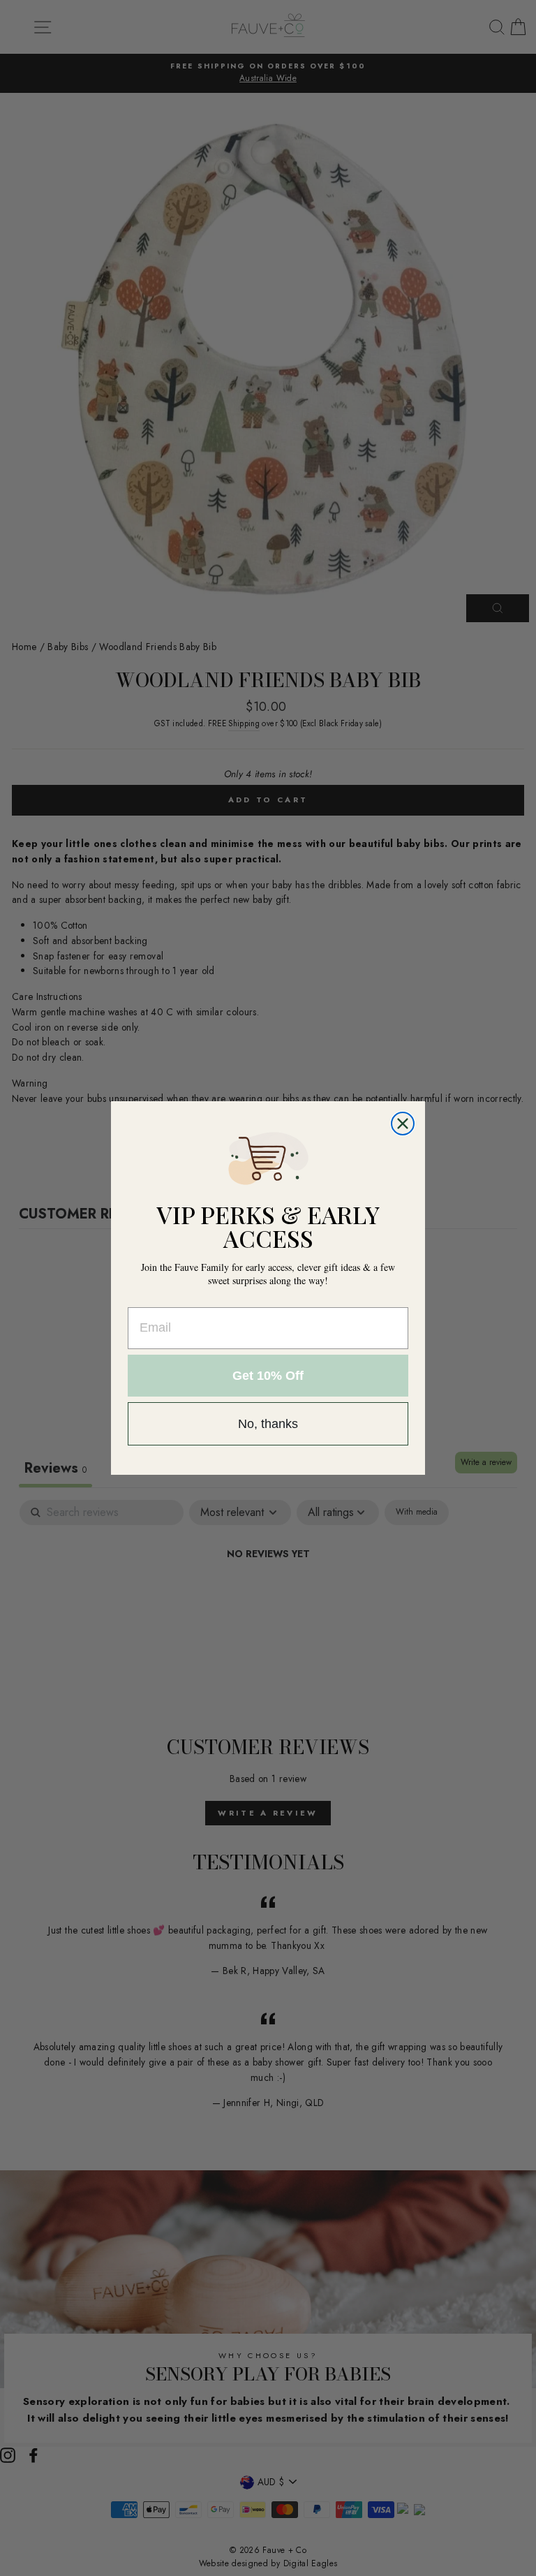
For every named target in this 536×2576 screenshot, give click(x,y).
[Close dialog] (403, 1124)
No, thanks (268, 1424)
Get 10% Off (268, 1376)
